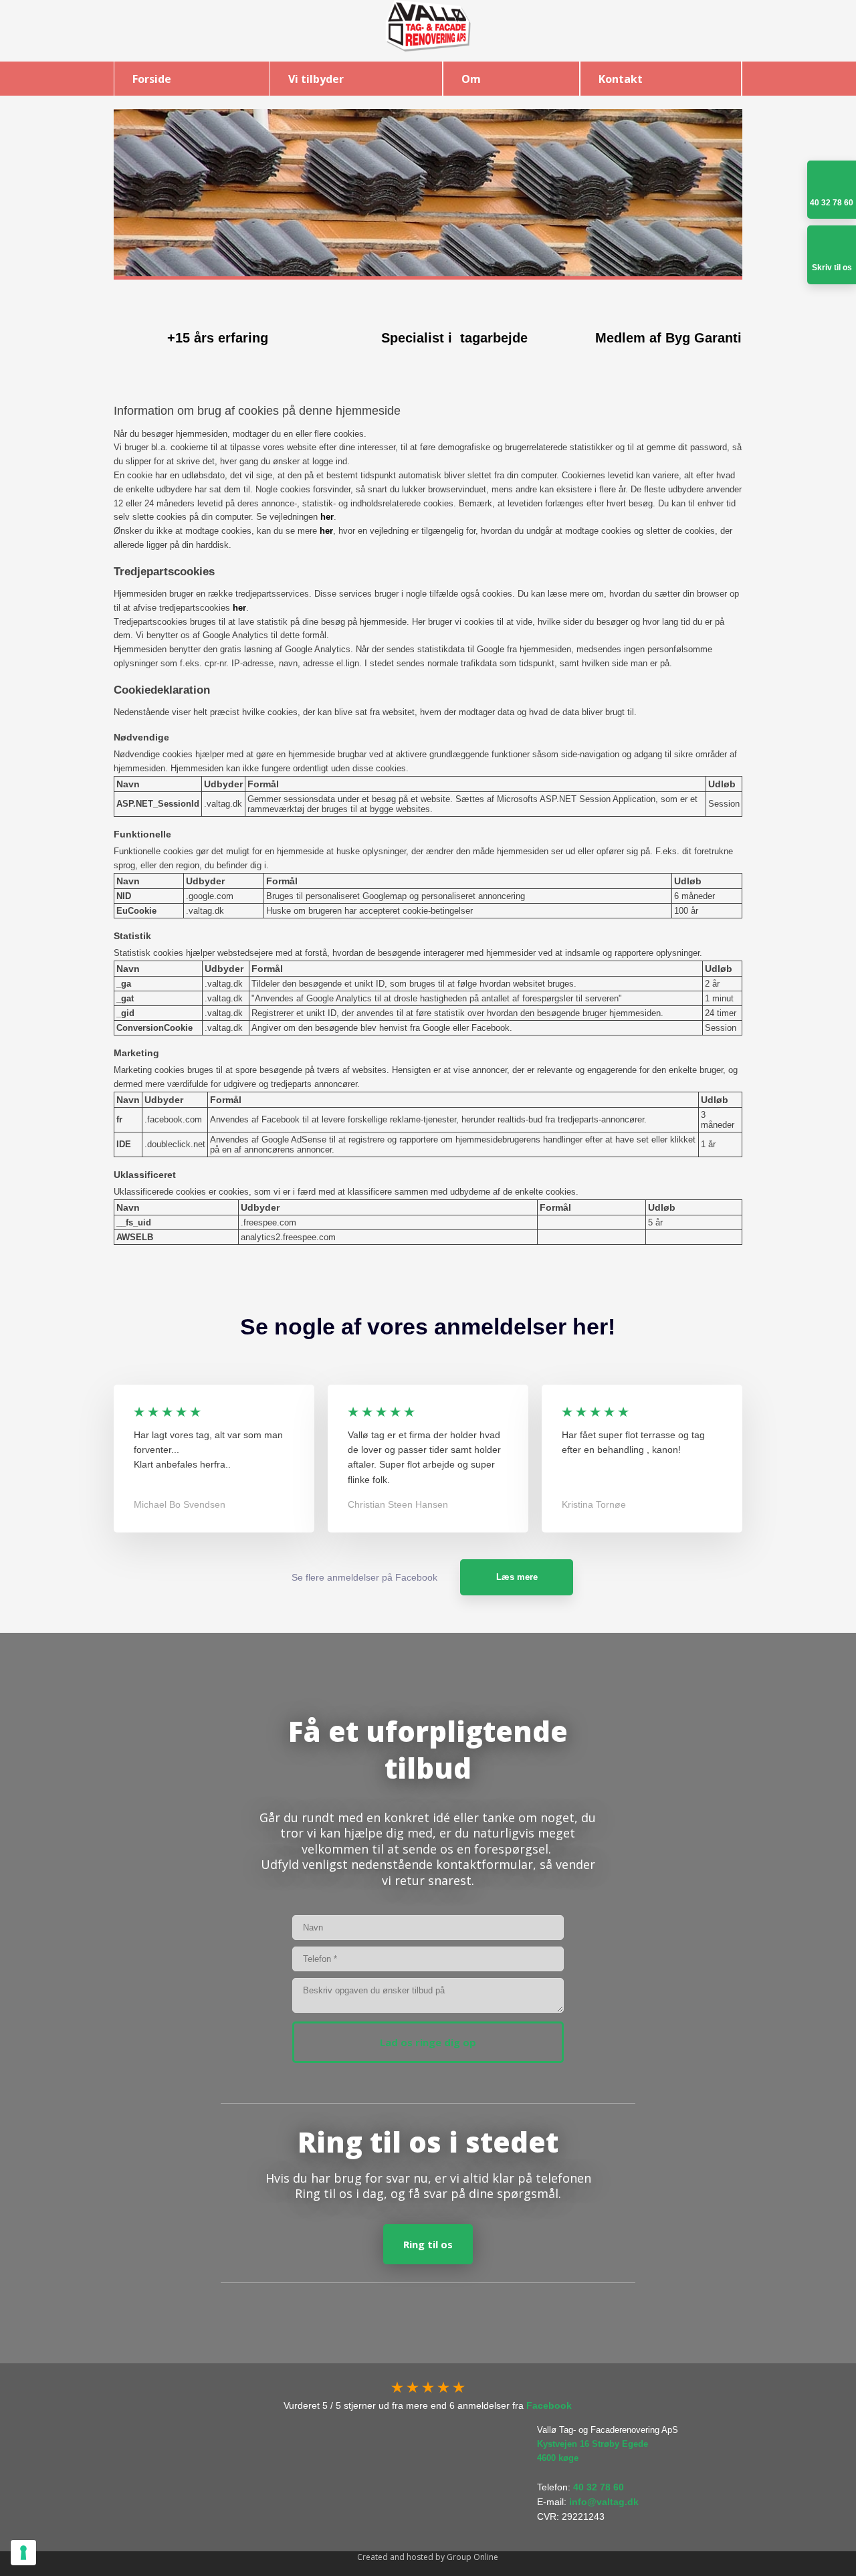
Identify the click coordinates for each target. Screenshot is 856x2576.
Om (471, 79)
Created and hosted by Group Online (428, 2557)
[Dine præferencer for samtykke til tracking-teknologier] (23, 2553)
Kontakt (621, 79)
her (327, 517)
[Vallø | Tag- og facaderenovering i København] (223, 2469)
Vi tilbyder (316, 79)
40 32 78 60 (599, 2487)
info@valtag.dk (604, 2502)
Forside (152, 79)
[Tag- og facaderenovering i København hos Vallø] (428, 26)
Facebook (549, 2405)
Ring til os (428, 2244)
